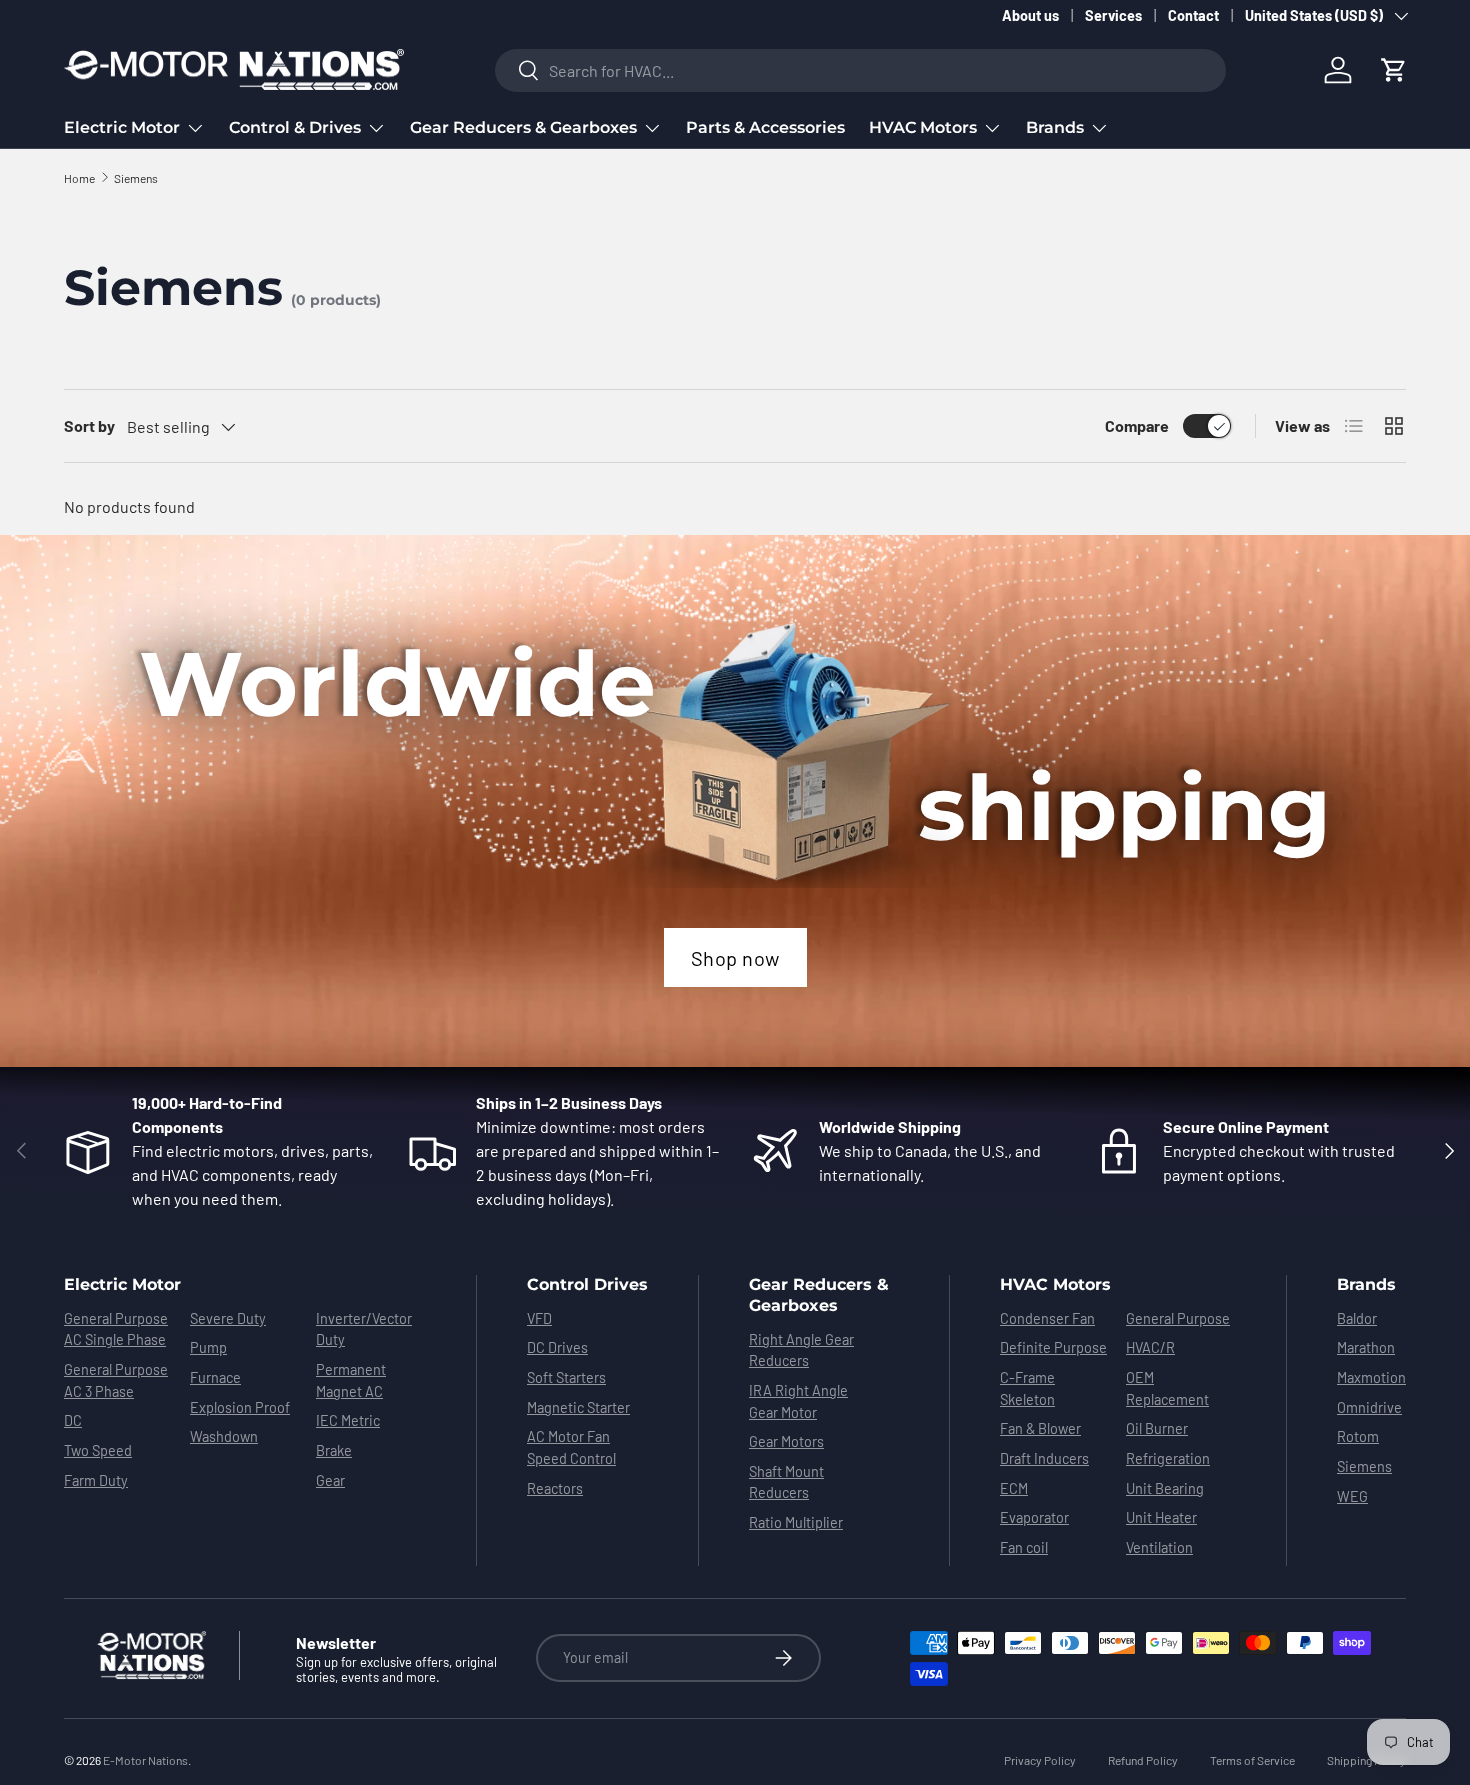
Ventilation (1159, 1547)
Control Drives (587, 1284)
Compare (1137, 425)
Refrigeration (1168, 1458)
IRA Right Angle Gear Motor (798, 1401)
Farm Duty (96, 1480)
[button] (1394, 70)
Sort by (89, 425)
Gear (330, 1480)
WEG (1352, 1496)
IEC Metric (348, 1420)
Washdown (224, 1436)
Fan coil (1024, 1547)
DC (73, 1420)
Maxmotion (1371, 1377)
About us (1030, 15)
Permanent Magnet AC (351, 1380)
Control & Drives (295, 127)
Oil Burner (1157, 1428)
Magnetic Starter (578, 1407)
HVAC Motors (923, 127)
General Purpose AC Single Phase (116, 1329)
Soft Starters (566, 1377)
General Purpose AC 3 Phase (116, 1380)
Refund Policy (1143, 1760)
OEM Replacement (1167, 1388)
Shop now (735, 958)
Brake (334, 1450)
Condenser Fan (1047, 1318)
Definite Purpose (1053, 1347)
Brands (1055, 127)
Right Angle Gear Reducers (801, 1350)
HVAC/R (1150, 1347)
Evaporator (1034, 1517)
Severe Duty (228, 1318)
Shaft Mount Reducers (786, 1482)
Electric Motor (122, 127)
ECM (1014, 1488)
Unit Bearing (1165, 1488)
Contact (1193, 15)
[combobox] (860, 70)
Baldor (1357, 1318)
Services (1113, 15)
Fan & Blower (1040, 1428)
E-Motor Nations (145, 1760)
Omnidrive (1369, 1407)
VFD (539, 1318)
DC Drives (557, 1347)
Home (79, 178)
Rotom (1358, 1436)
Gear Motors (786, 1441)
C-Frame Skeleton (1027, 1388)
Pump (208, 1347)
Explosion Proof (240, 1407)
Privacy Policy (1040, 1760)
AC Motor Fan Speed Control (571, 1447)
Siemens (136, 178)
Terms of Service (1252, 1760)
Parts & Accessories (765, 127)
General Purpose (1178, 1318)
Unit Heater (1161, 1517)
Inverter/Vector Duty (364, 1329)
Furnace (215, 1377)
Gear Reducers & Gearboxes (523, 127)
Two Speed (98, 1450)
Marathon (1366, 1347)
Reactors (555, 1488)
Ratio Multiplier (796, 1522)
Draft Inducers (1044, 1458)
